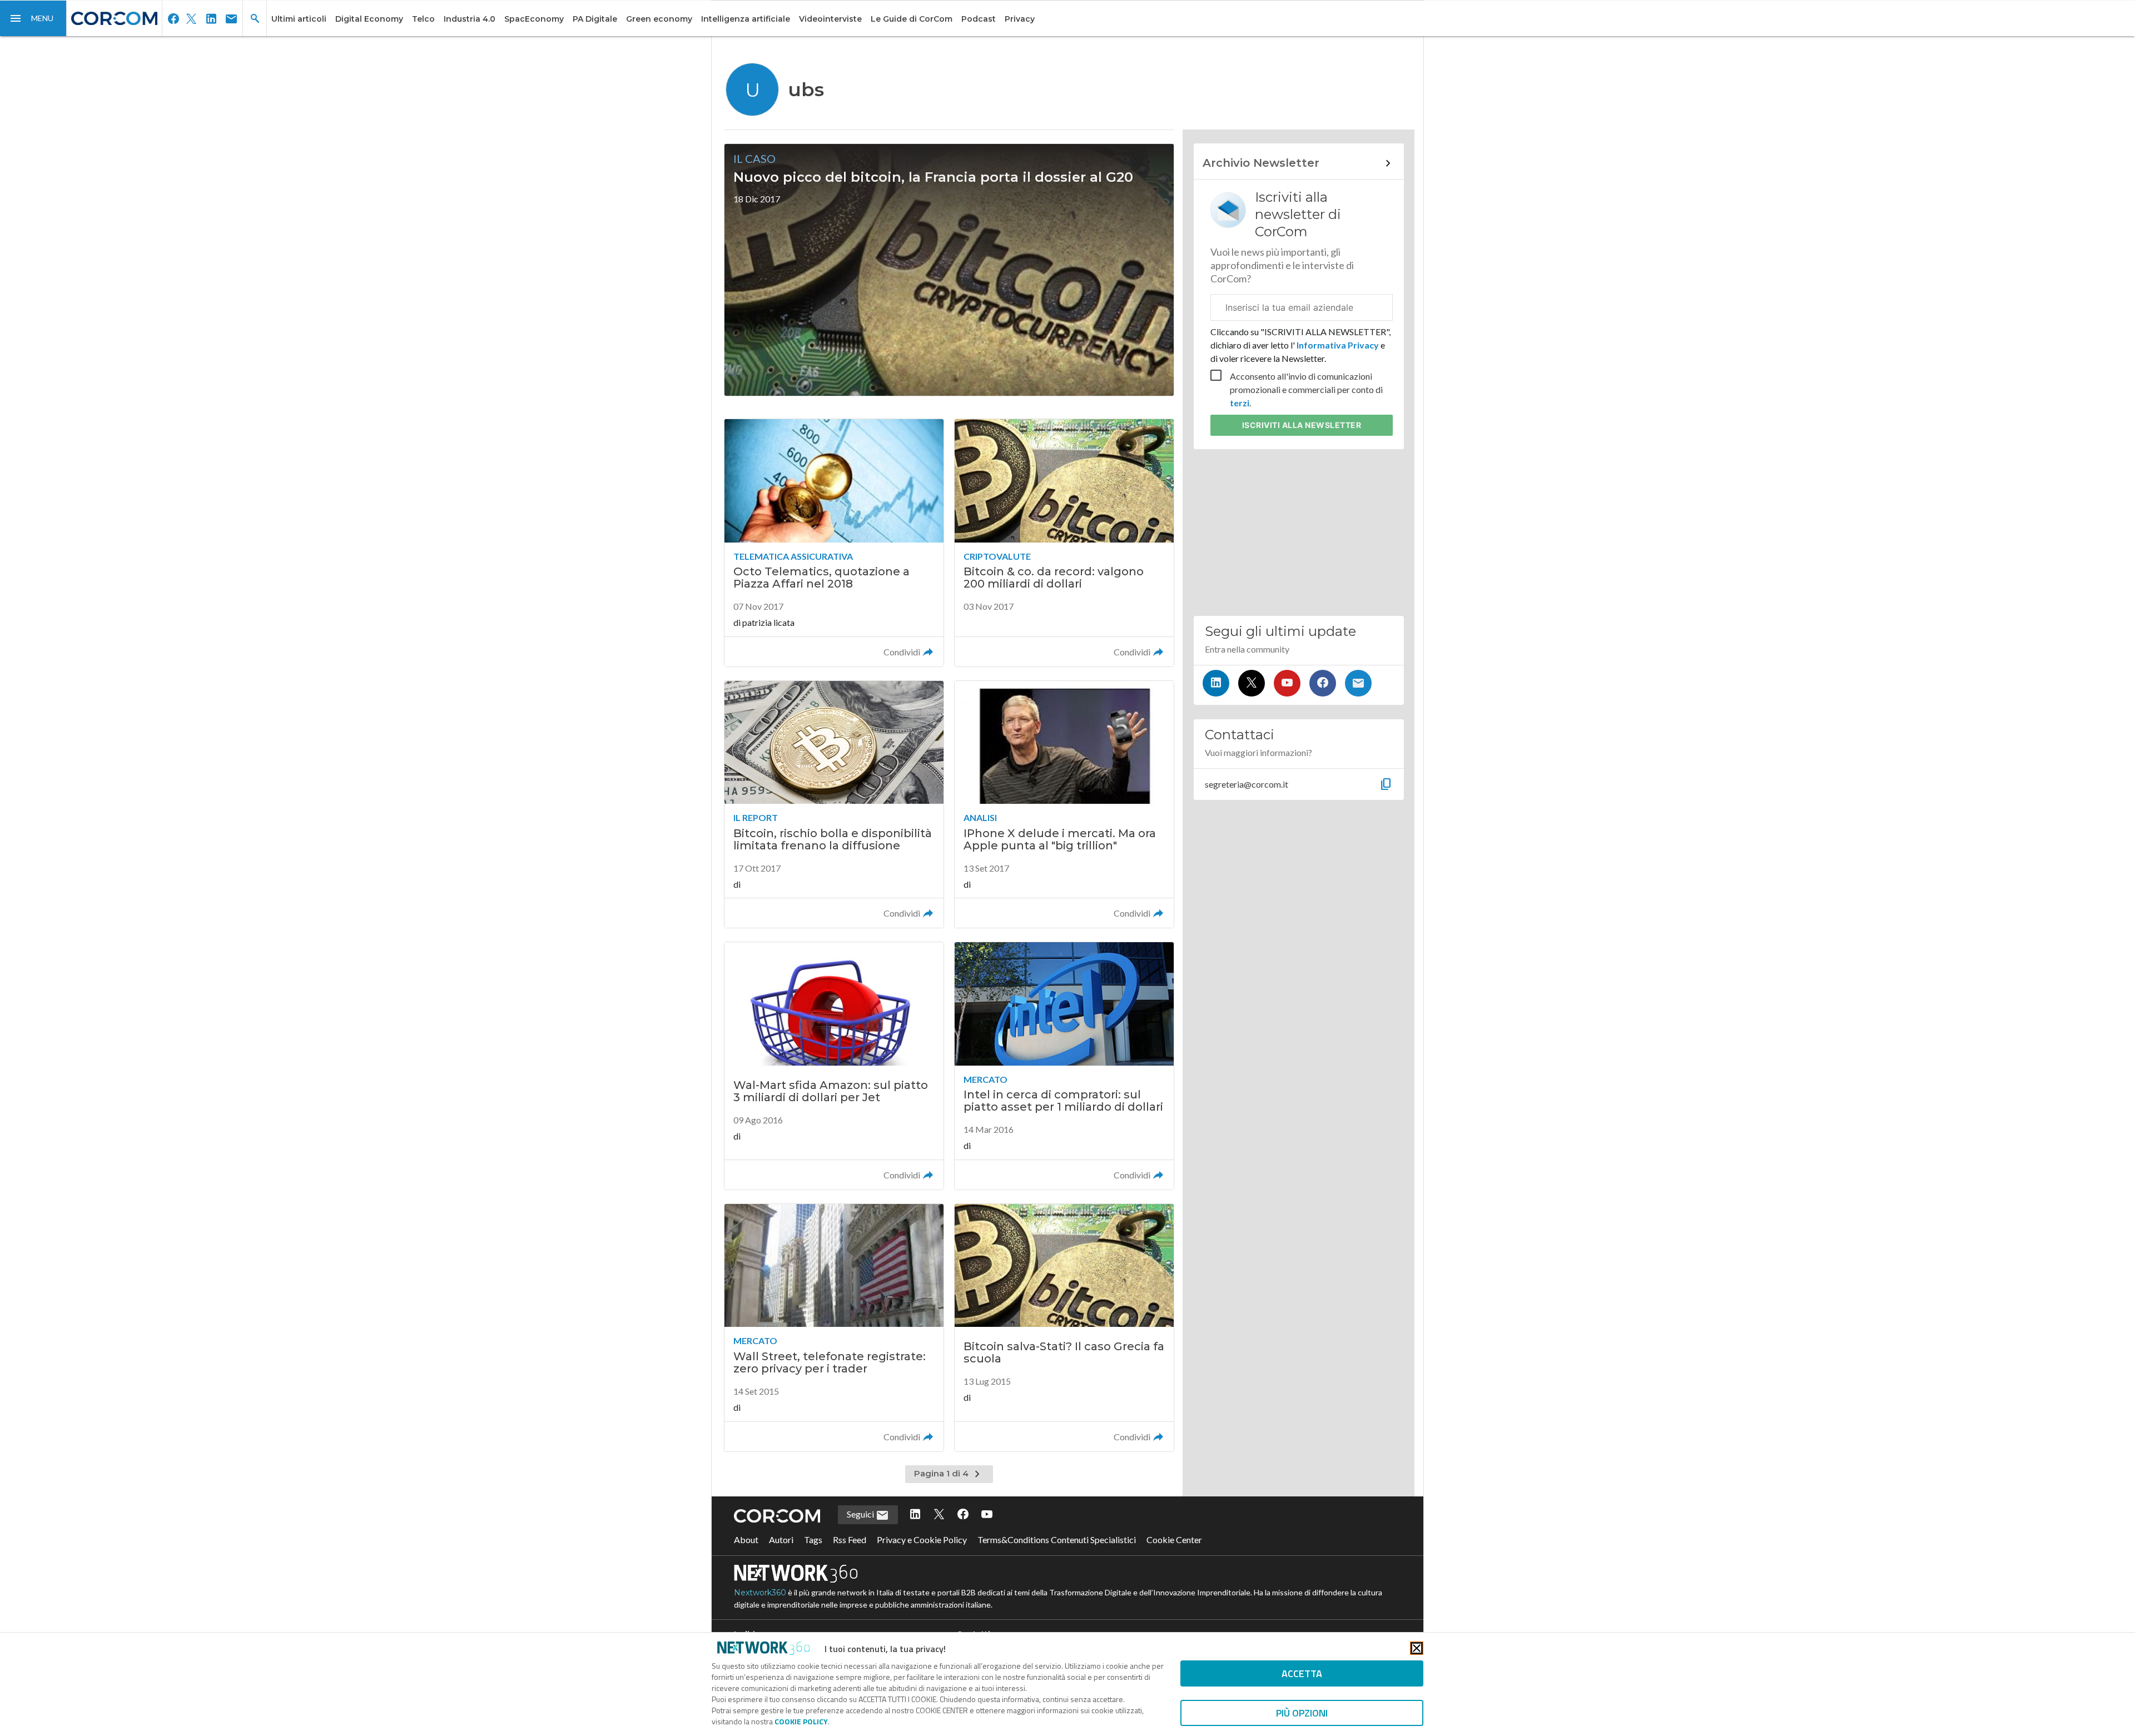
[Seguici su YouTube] (1287, 683)
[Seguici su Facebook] (1323, 683)
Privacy (1020, 19)
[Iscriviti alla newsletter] (1358, 683)
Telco (423, 19)
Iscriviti (1302, 425)
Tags (813, 1539)
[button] (33, 18)
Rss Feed (850, 1539)
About (746, 1539)
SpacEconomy (534, 19)
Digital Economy (369, 19)
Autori (781, 1539)
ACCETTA (1302, 1673)
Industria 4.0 (470, 19)
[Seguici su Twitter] (1252, 683)
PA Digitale (595, 19)
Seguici (861, 1514)
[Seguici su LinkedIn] (1216, 683)
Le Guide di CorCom (912, 19)
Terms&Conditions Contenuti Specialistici (1057, 1539)
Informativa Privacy (1338, 345)
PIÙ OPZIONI (1302, 1713)
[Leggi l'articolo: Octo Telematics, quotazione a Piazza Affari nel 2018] (834, 543)
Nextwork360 (760, 1593)
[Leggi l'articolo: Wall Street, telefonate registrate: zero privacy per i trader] (834, 1328)
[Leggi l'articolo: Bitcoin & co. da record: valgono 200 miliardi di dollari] (1064, 543)
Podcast (979, 19)
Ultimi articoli (299, 19)
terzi (1240, 403)
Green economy (659, 19)
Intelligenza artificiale (746, 19)
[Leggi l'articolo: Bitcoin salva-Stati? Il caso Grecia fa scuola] (1064, 1328)
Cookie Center (1174, 1539)
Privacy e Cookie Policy (922, 1539)
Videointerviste (830, 19)
